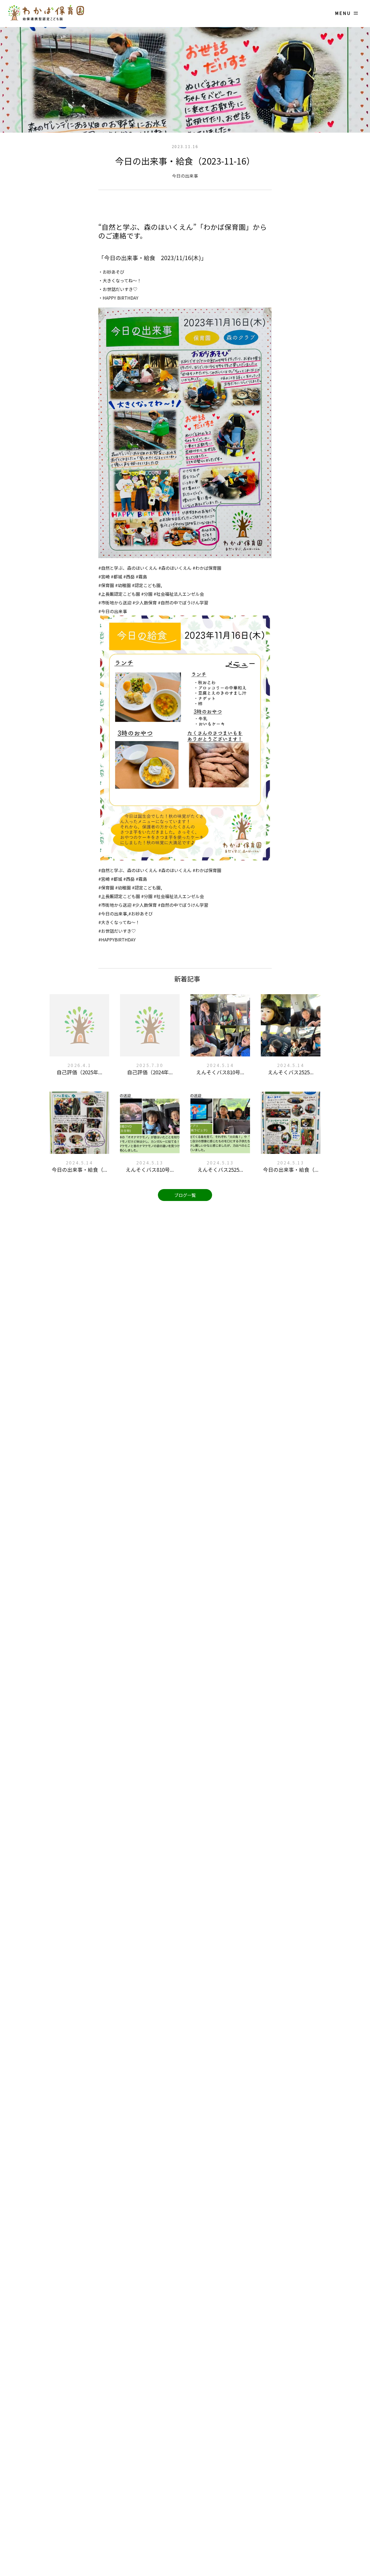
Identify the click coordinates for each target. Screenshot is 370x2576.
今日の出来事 (185, 176)
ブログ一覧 (185, 1195)
